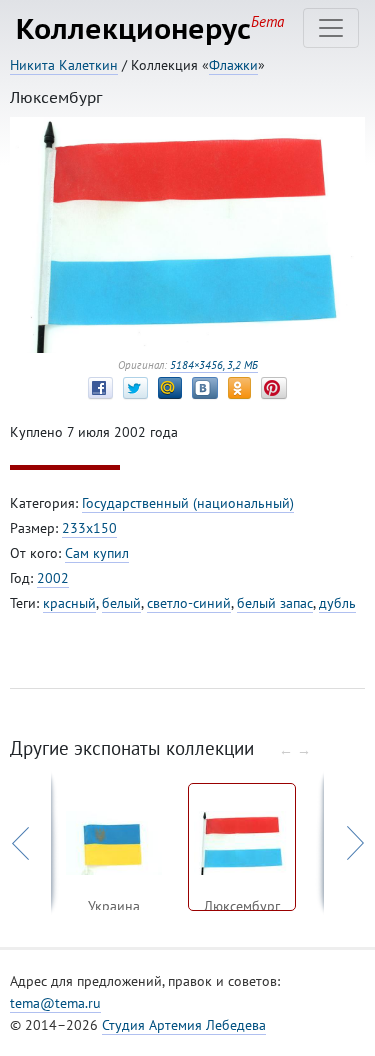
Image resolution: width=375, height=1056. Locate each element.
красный (69, 603)
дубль (337, 603)
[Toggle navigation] (331, 28)
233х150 (89, 528)
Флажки (233, 65)
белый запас (275, 603)
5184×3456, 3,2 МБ (214, 365)
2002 (53, 578)
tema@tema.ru (55, 1003)
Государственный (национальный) (188, 503)
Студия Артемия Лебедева (184, 1025)
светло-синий (189, 603)
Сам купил (97, 553)
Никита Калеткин (64, 65)
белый (121, 603)
